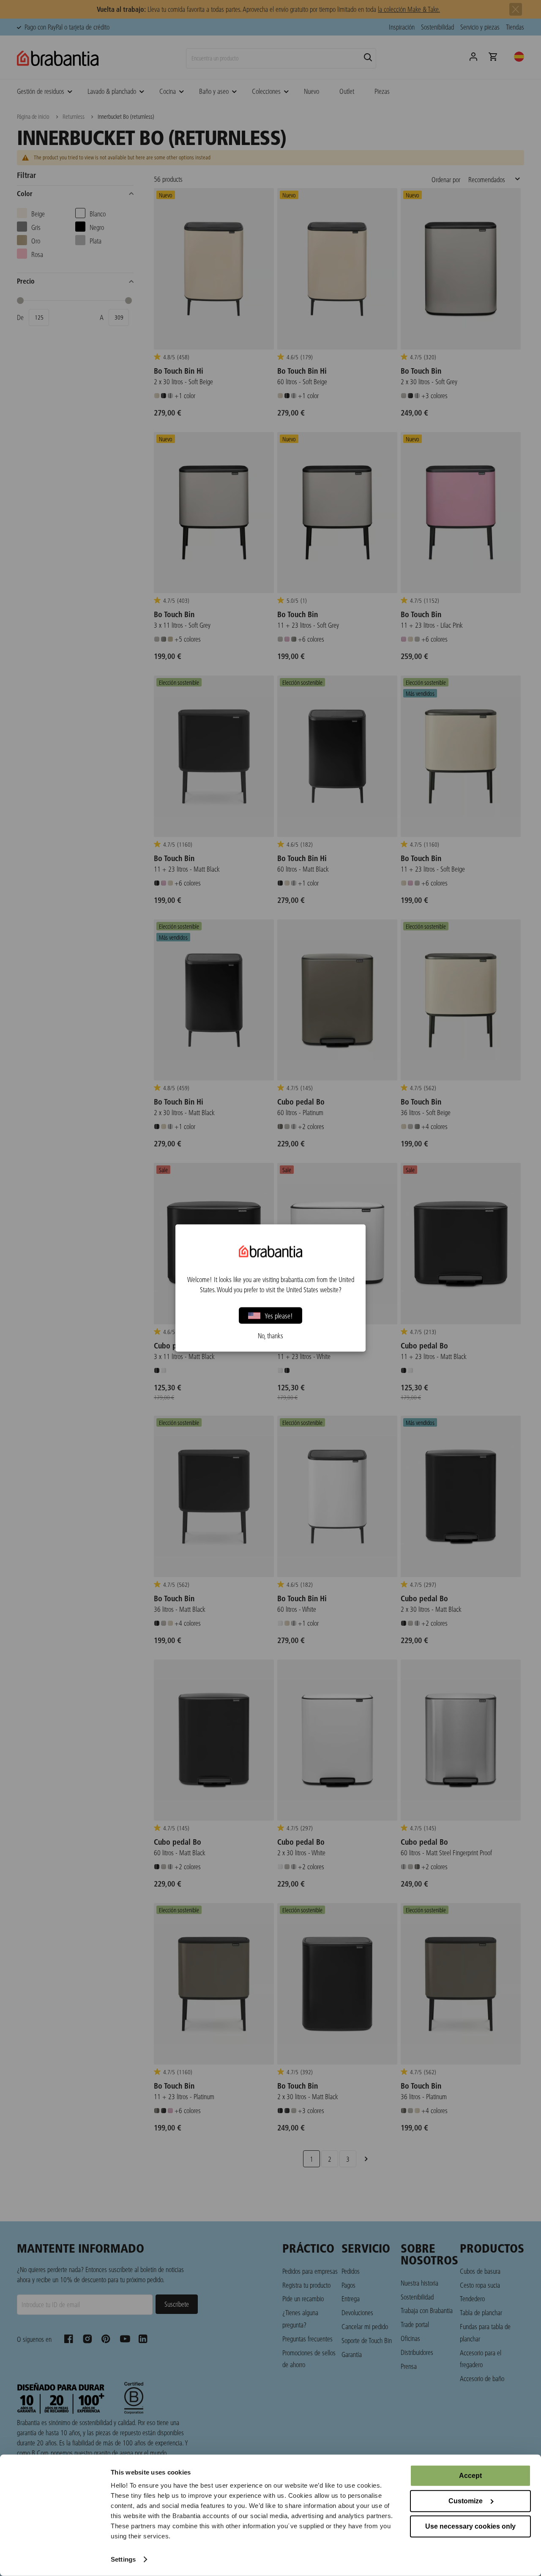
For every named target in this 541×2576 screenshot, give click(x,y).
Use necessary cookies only (470, 2526)
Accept (470, 2476)
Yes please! (279, 1315)
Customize (466, 2501)
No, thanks (270, 1336)
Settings (123, 2559)
